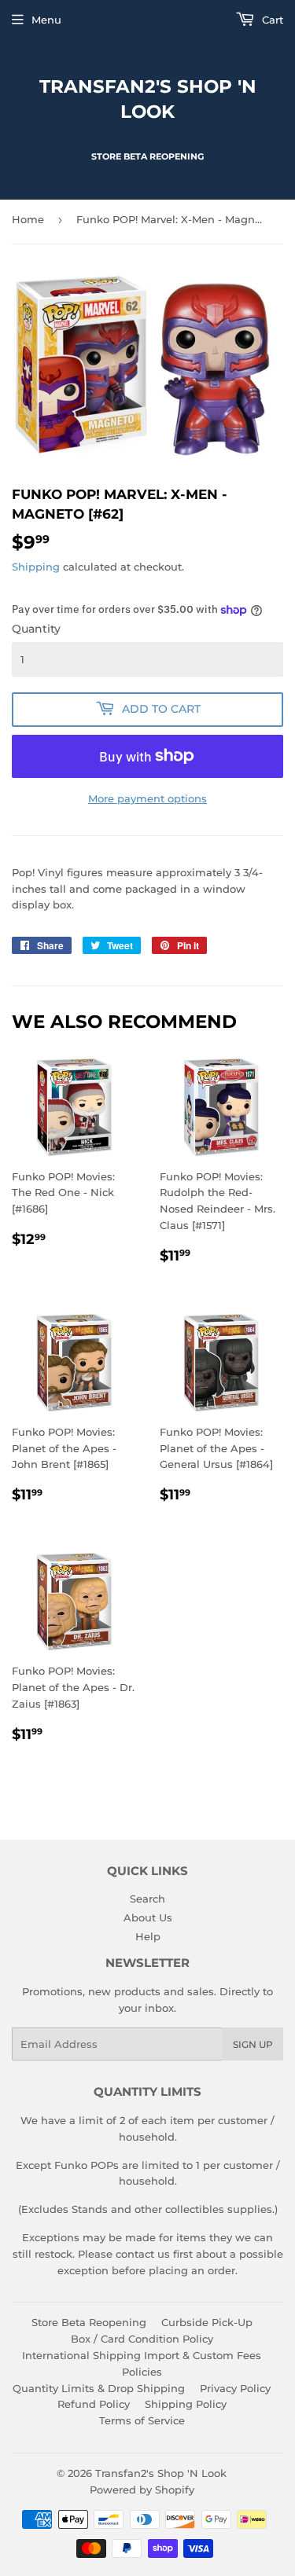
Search (147, 1899)
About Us (148, 1917)
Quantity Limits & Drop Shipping (99, 2388)
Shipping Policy (186, 2404)
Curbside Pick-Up (207, 2322)
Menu (46, 20)
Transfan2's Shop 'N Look (148, 99)
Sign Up (253, 2044)
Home (28, 219)
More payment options (147, 798)
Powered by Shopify (142, 2490)
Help (148, 1936)
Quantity (36, 629)
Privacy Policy (235, 2388)
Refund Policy (94, 2404)
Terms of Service (142, 2420)
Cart (271, 20)
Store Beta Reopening (89, 2322)
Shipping (36, 567)
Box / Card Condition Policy (142, 2339)
